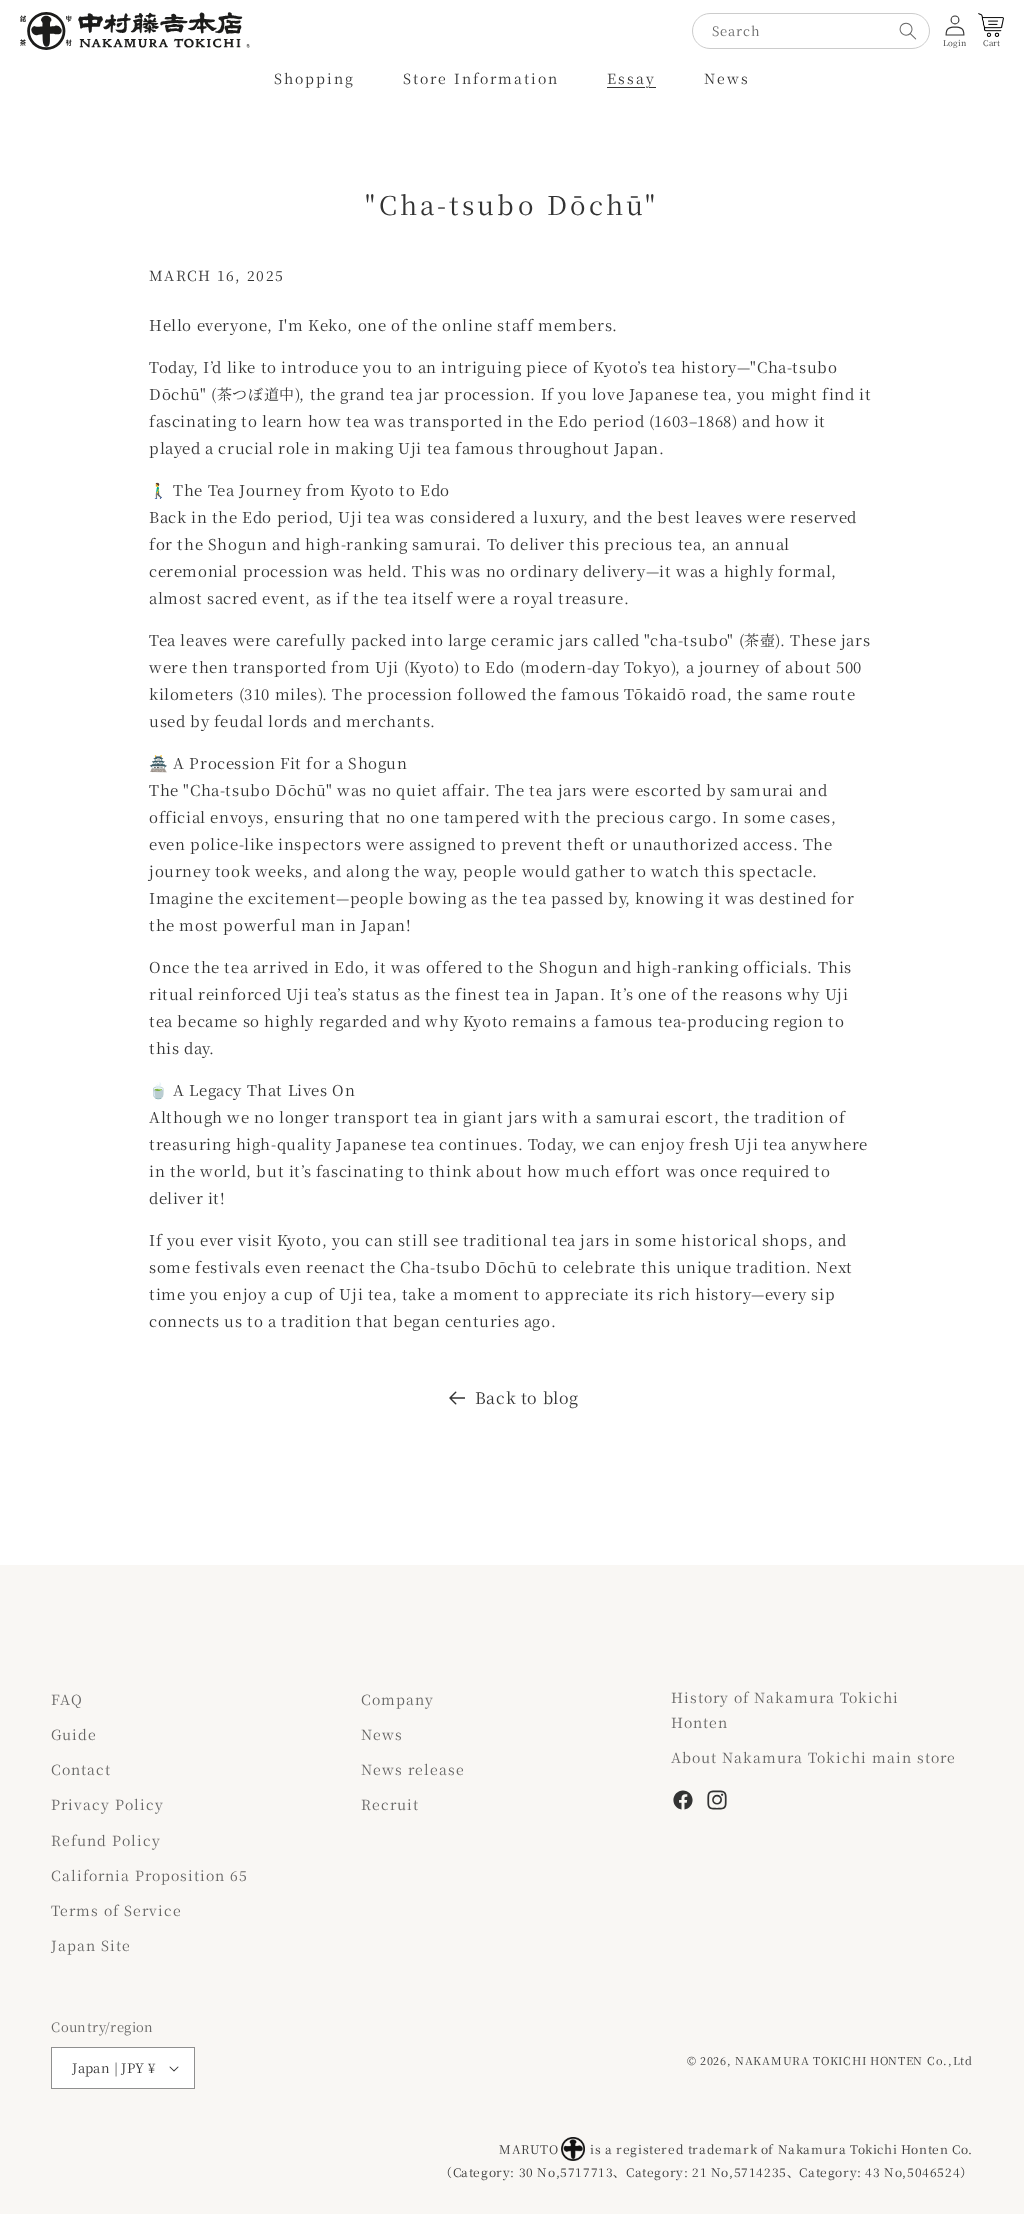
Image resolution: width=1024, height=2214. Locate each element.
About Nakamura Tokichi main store (813, 1757)
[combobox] (811, 31)
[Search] (908, 31)
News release (413, 1769)
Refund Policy (106, 1840)
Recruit (390, 1804)
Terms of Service (116, 1910)
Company (397, 1699)
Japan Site (91, 1945)
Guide (74, 1734)
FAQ (67, 1699)
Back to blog (527, 1397)
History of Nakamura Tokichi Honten (785, 1709)
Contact (81, 1769)
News (382, 1734)
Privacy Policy (107, 1804)
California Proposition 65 (149, 1875)
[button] (314, 78)
